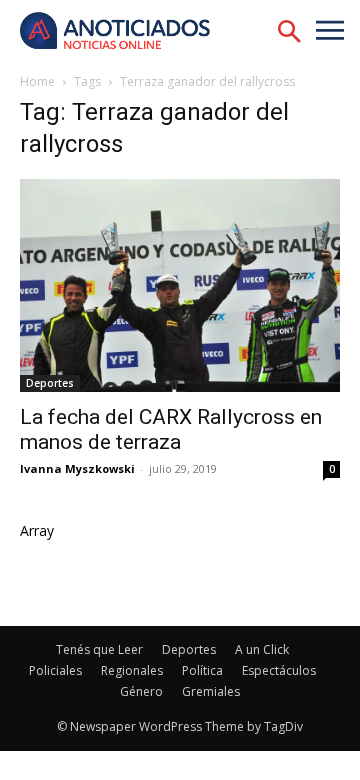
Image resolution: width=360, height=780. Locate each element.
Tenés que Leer (99, 649)
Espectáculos (279, 670)
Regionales (132, 670)
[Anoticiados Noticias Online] (125, 32)
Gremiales (211, 691)
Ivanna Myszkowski (77, 468)
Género (141, 691)
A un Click (262, 649)
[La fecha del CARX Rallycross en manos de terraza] (180, 285)
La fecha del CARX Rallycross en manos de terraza (171, 429)
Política (202, 670)
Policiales (55, 670)
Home (37, 81)
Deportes (50, 383)
